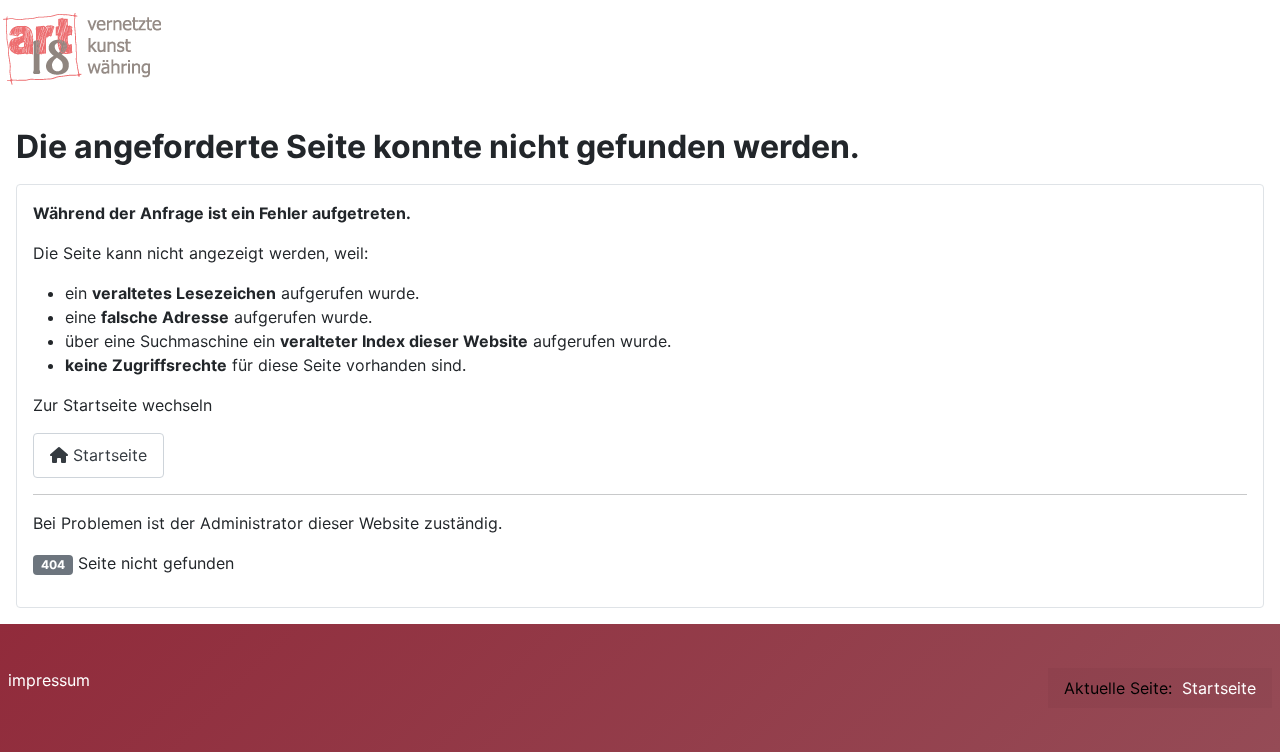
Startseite (107, 455)
